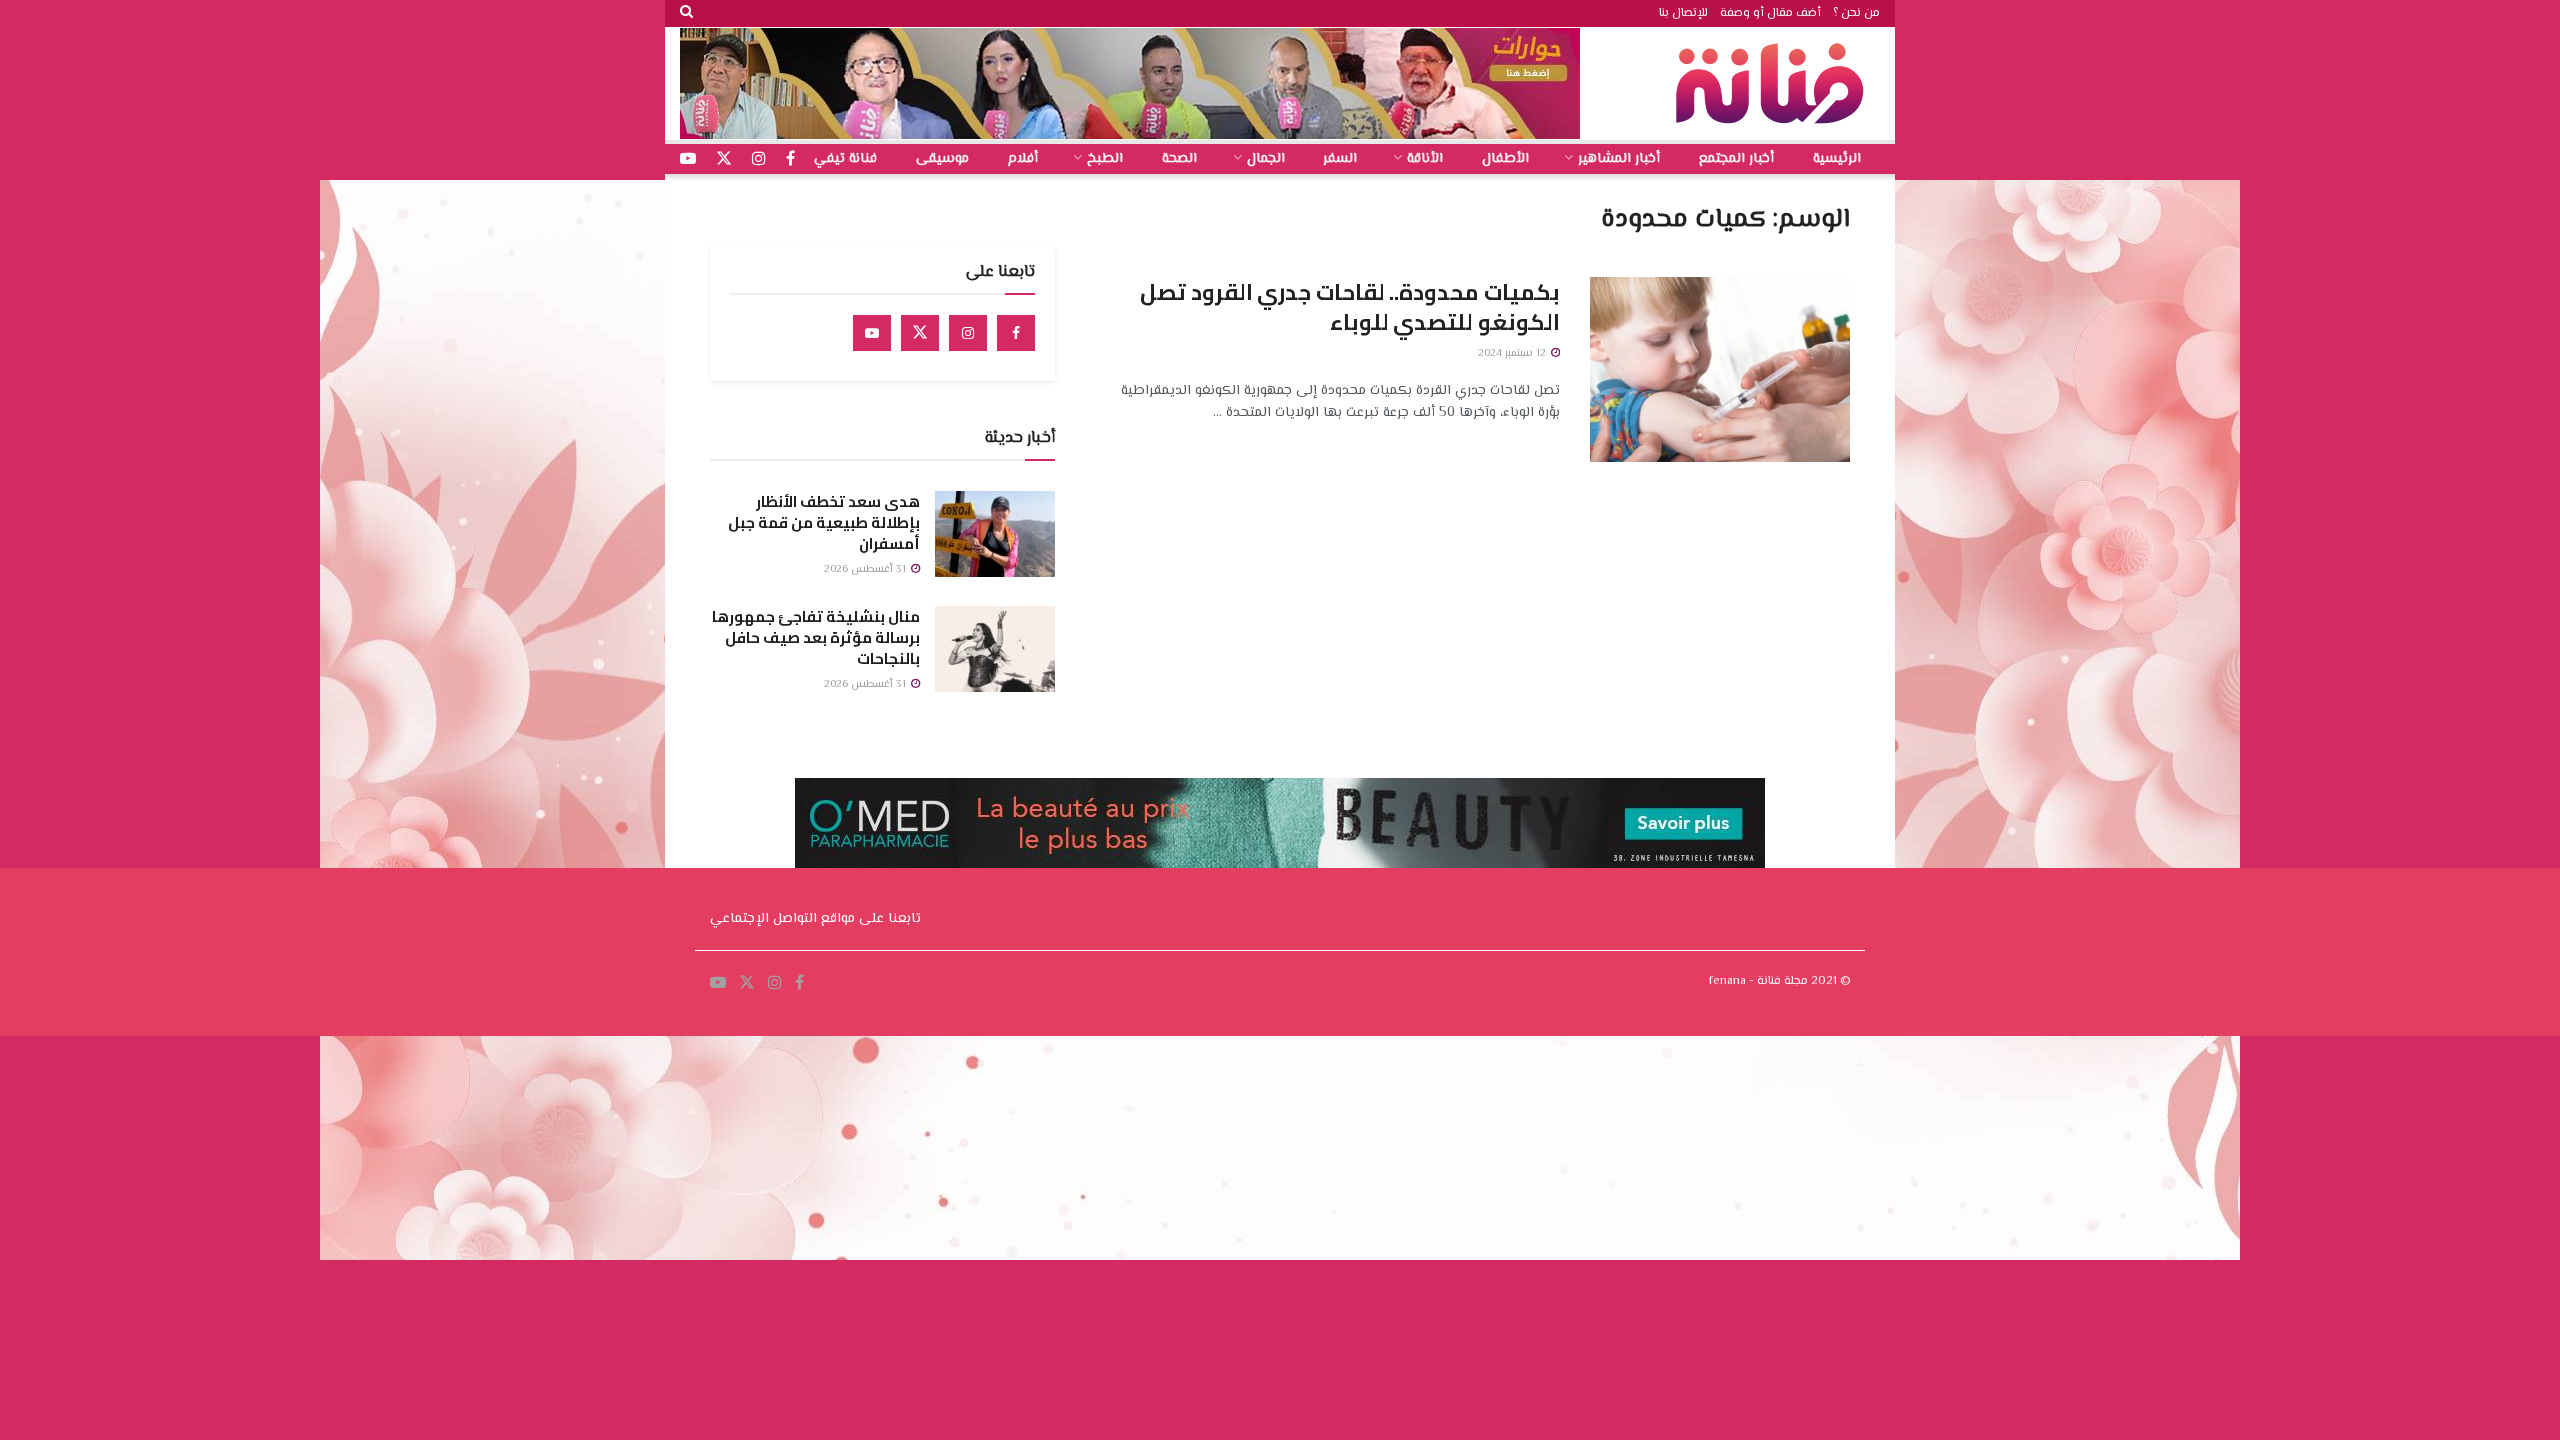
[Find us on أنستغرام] (759, 159)
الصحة (1179, 159)
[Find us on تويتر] (724, 159)
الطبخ (1105, 159)
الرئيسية (1837, 159)
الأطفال (1505, 159)
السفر (1340, 159)
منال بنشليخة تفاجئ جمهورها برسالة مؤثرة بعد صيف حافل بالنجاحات (816, 637)
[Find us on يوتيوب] (688, 159)
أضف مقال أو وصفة (1770, 13)
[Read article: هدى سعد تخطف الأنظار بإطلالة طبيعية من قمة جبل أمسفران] (995, 534)
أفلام (1023, 159)
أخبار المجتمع (1736, 159)
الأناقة (1425, 159)
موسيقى (942, 159)
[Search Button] (686, 13)
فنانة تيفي (845, 159)
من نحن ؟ (1856, 13)
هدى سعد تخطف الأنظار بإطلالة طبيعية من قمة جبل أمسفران (824, 522)
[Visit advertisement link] (1130, 83)
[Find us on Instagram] (968, 333)
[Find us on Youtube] (872, 333)
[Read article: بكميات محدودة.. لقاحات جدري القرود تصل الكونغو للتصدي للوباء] (1720, 370)
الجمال (1266, 159)
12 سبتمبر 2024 (1513, 353)
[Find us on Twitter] (920, 333)
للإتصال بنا (1683, 13)
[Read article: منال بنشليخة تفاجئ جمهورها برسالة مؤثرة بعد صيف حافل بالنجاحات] (995, 649)
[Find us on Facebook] (1016, 333)
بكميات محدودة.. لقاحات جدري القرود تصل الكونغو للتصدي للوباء (1350, 307)
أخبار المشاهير (1619, 159)
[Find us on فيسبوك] (790, 159)
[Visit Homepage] (1775, 83)
